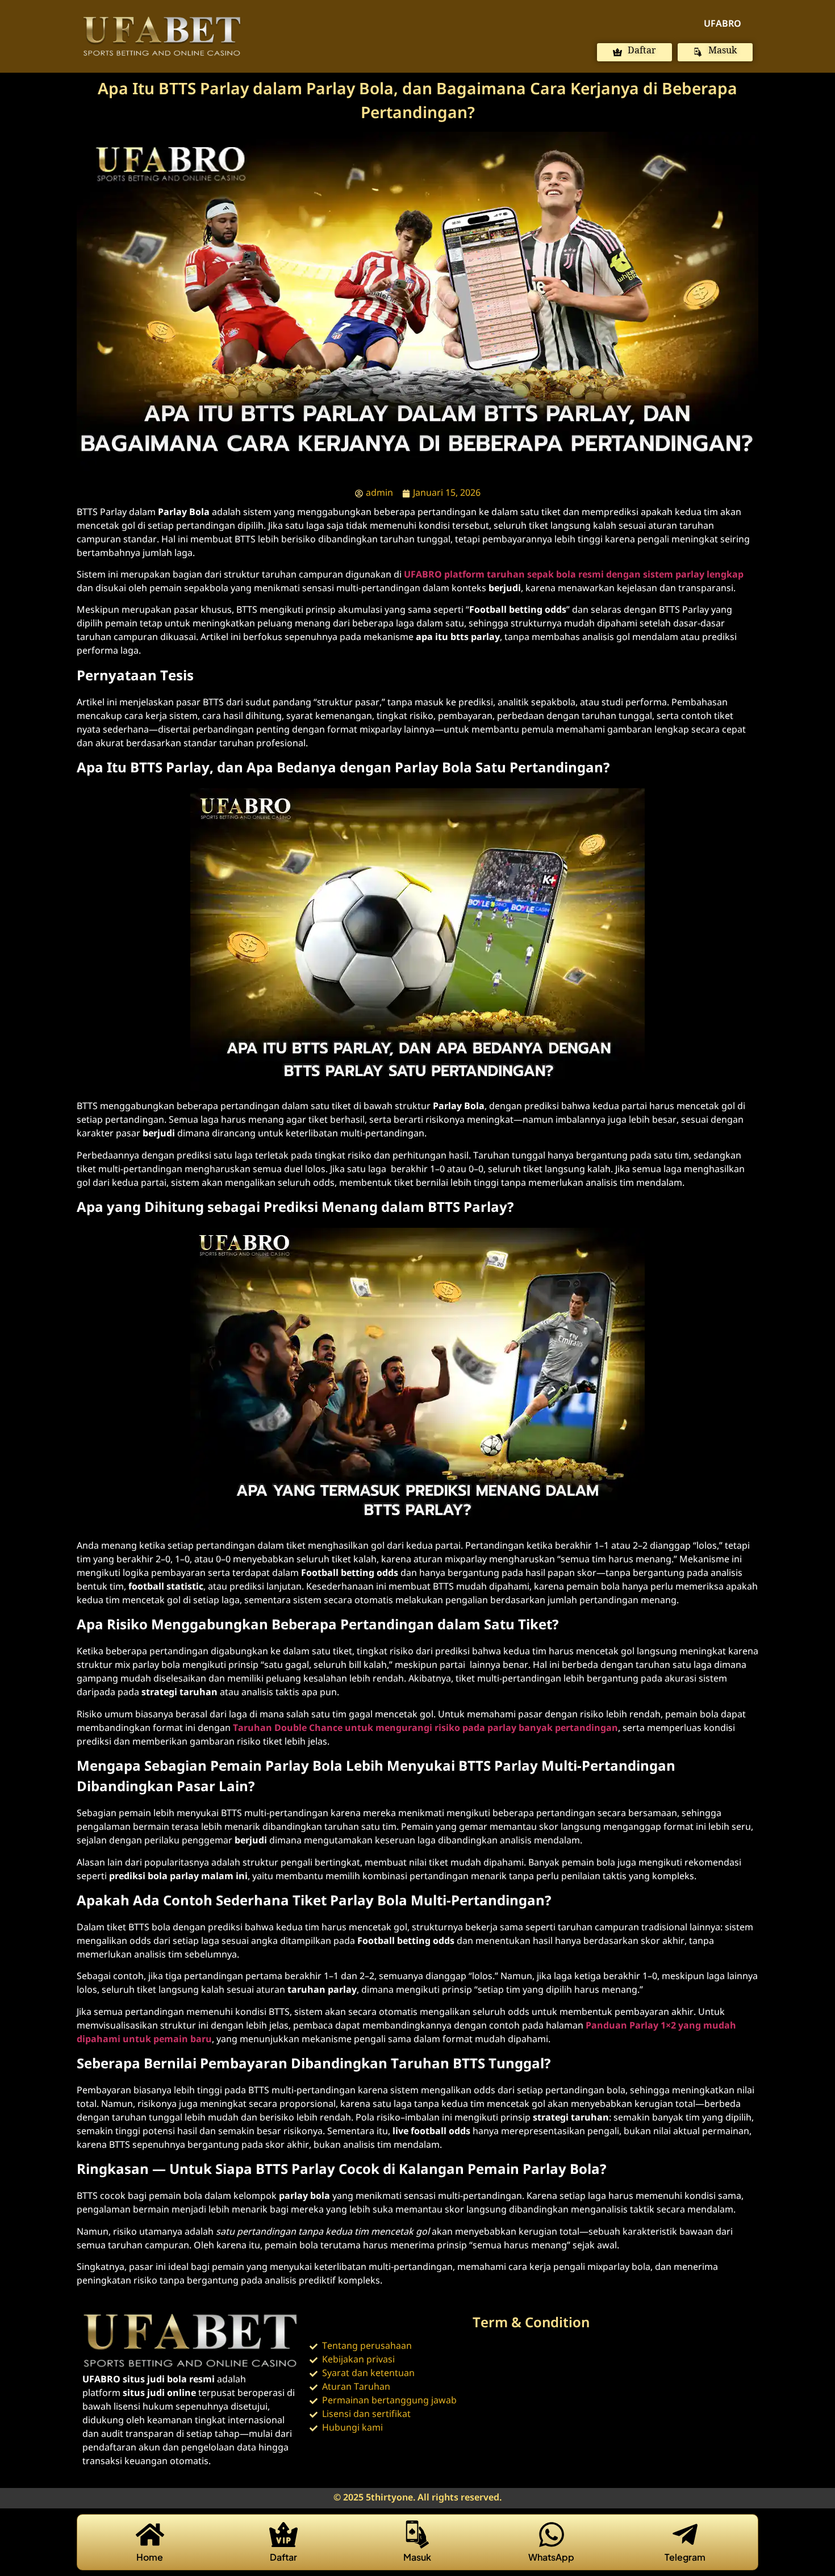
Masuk (417, 2557)
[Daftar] (283, 2535)
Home (150, 2557)
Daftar (283, 2557)
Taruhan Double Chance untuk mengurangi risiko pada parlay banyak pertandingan (425, 1728)
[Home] (150, 2535)
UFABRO (723, 24)
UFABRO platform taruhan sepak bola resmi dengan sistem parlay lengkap (574, 575)
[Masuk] (417, 2535)
